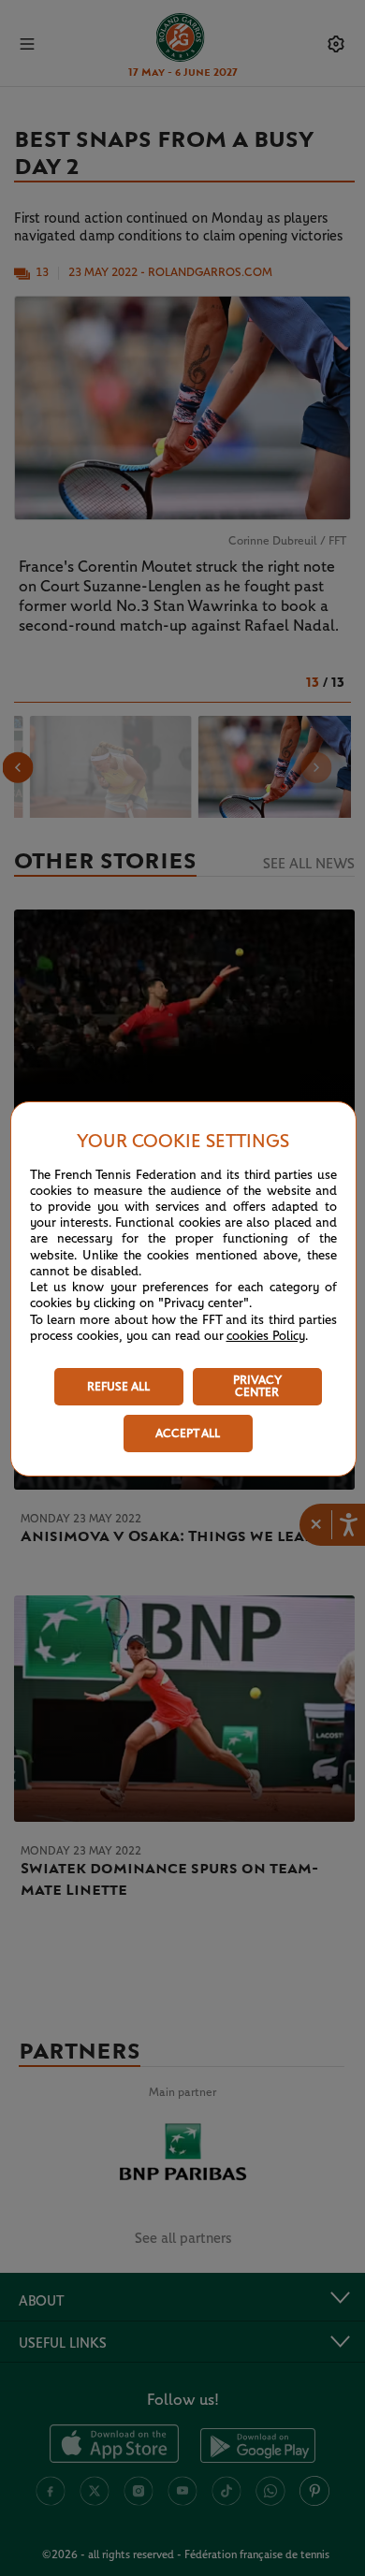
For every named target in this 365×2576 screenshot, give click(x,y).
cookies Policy (266, 1336)
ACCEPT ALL (188, 1434)
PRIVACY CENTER (257, 1387)
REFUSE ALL (118, 1387)
